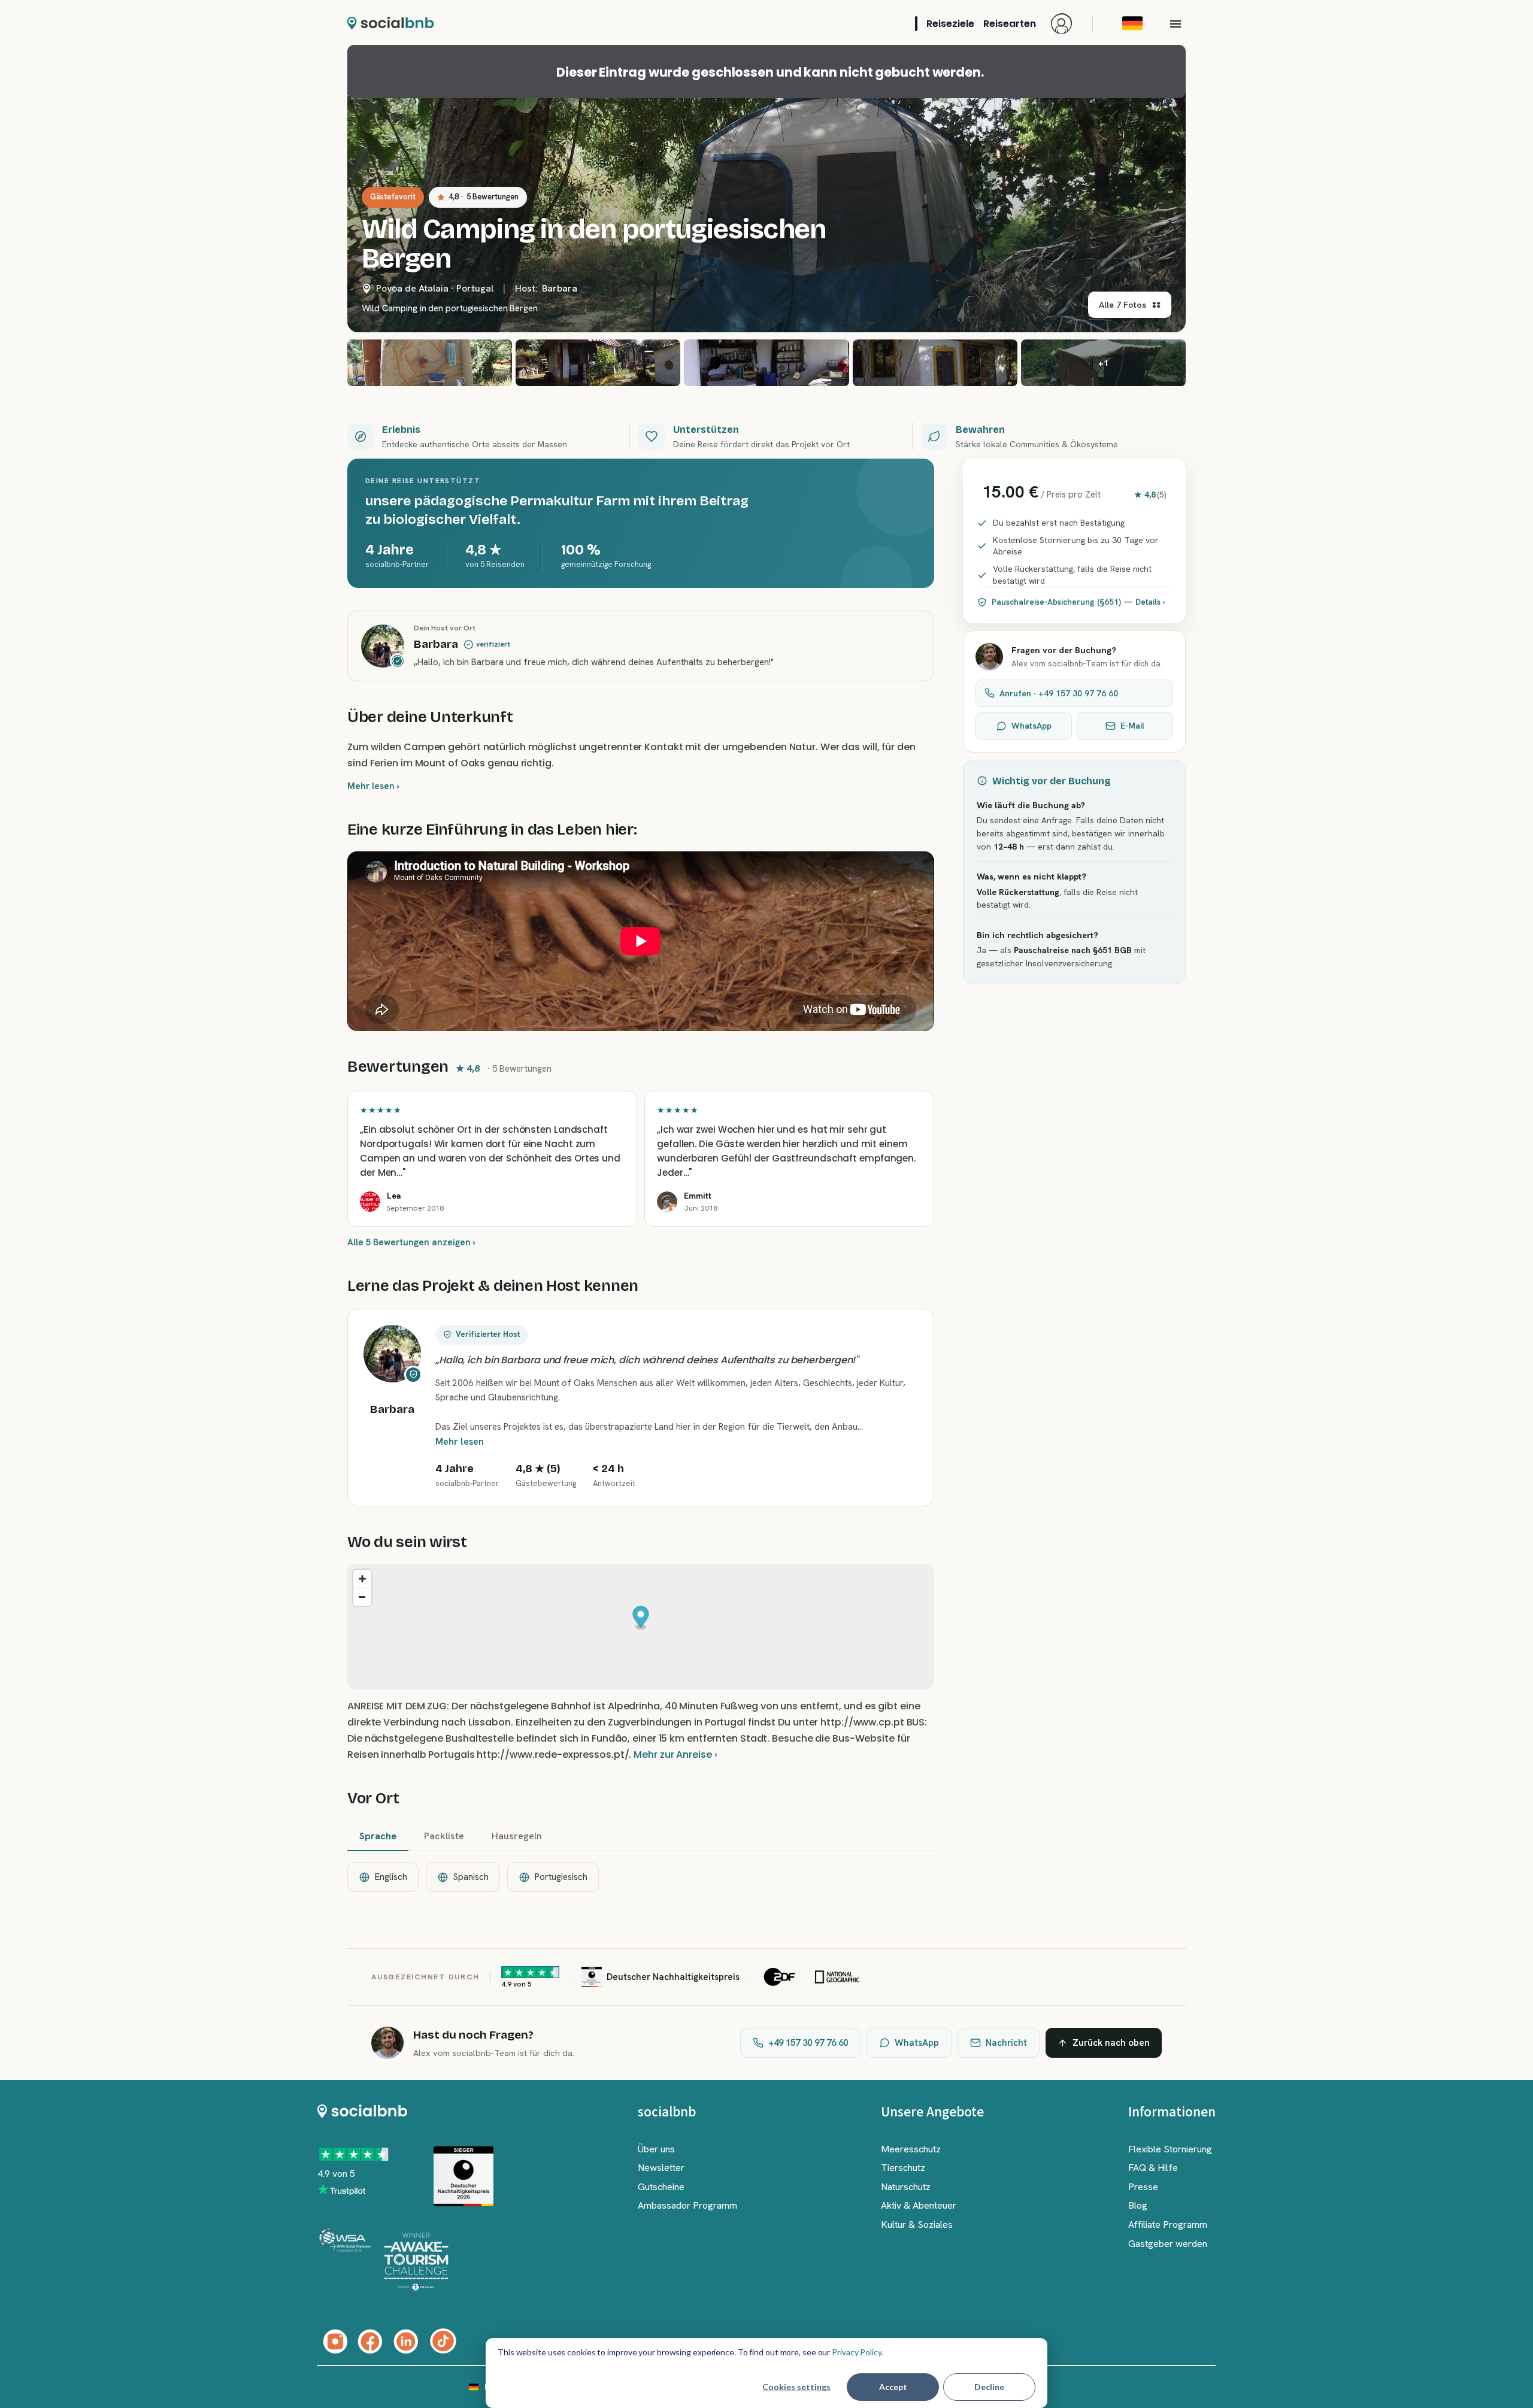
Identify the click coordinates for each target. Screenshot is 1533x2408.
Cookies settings (796, 2387)
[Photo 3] (598, 363)
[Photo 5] (935, 363)
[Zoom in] (362, 1579)
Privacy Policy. (858, 2352)
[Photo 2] (430, 363)
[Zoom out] (362, 1597)
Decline (989, 2387)
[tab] (378, 1837)
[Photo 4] (766, 363)
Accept (893, 2387)
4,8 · (484, 197)
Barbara (560, 288)
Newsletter (661, 2168)
